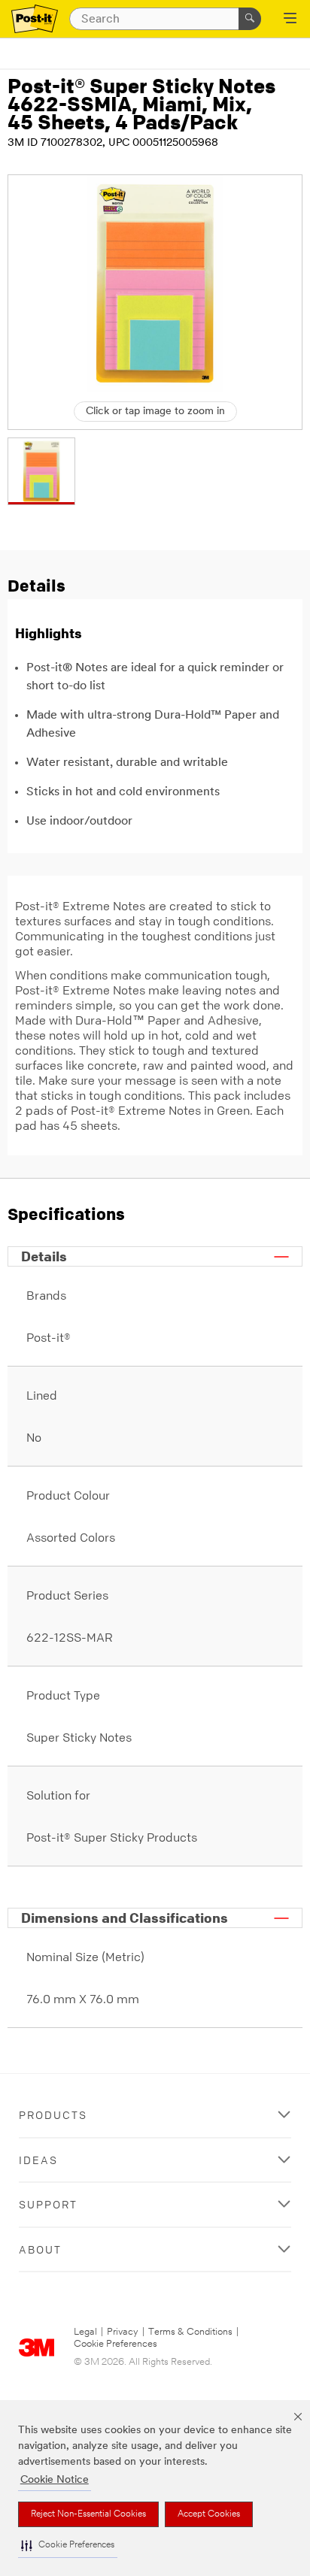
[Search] (250, 19)
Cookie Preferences (115, 2344)
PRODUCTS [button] (53, 2115)
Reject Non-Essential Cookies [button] (88, 2514)
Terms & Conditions (190, 2332)
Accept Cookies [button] (209, 2514)
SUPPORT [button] (48, 2204)
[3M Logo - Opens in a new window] (35, 19)
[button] (68, 2546)
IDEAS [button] (38, 2160)
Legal (85, 2332)
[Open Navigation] (290, 20)
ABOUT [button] (40, 2249)
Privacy (123, 2332)
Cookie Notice (55, 2480)
